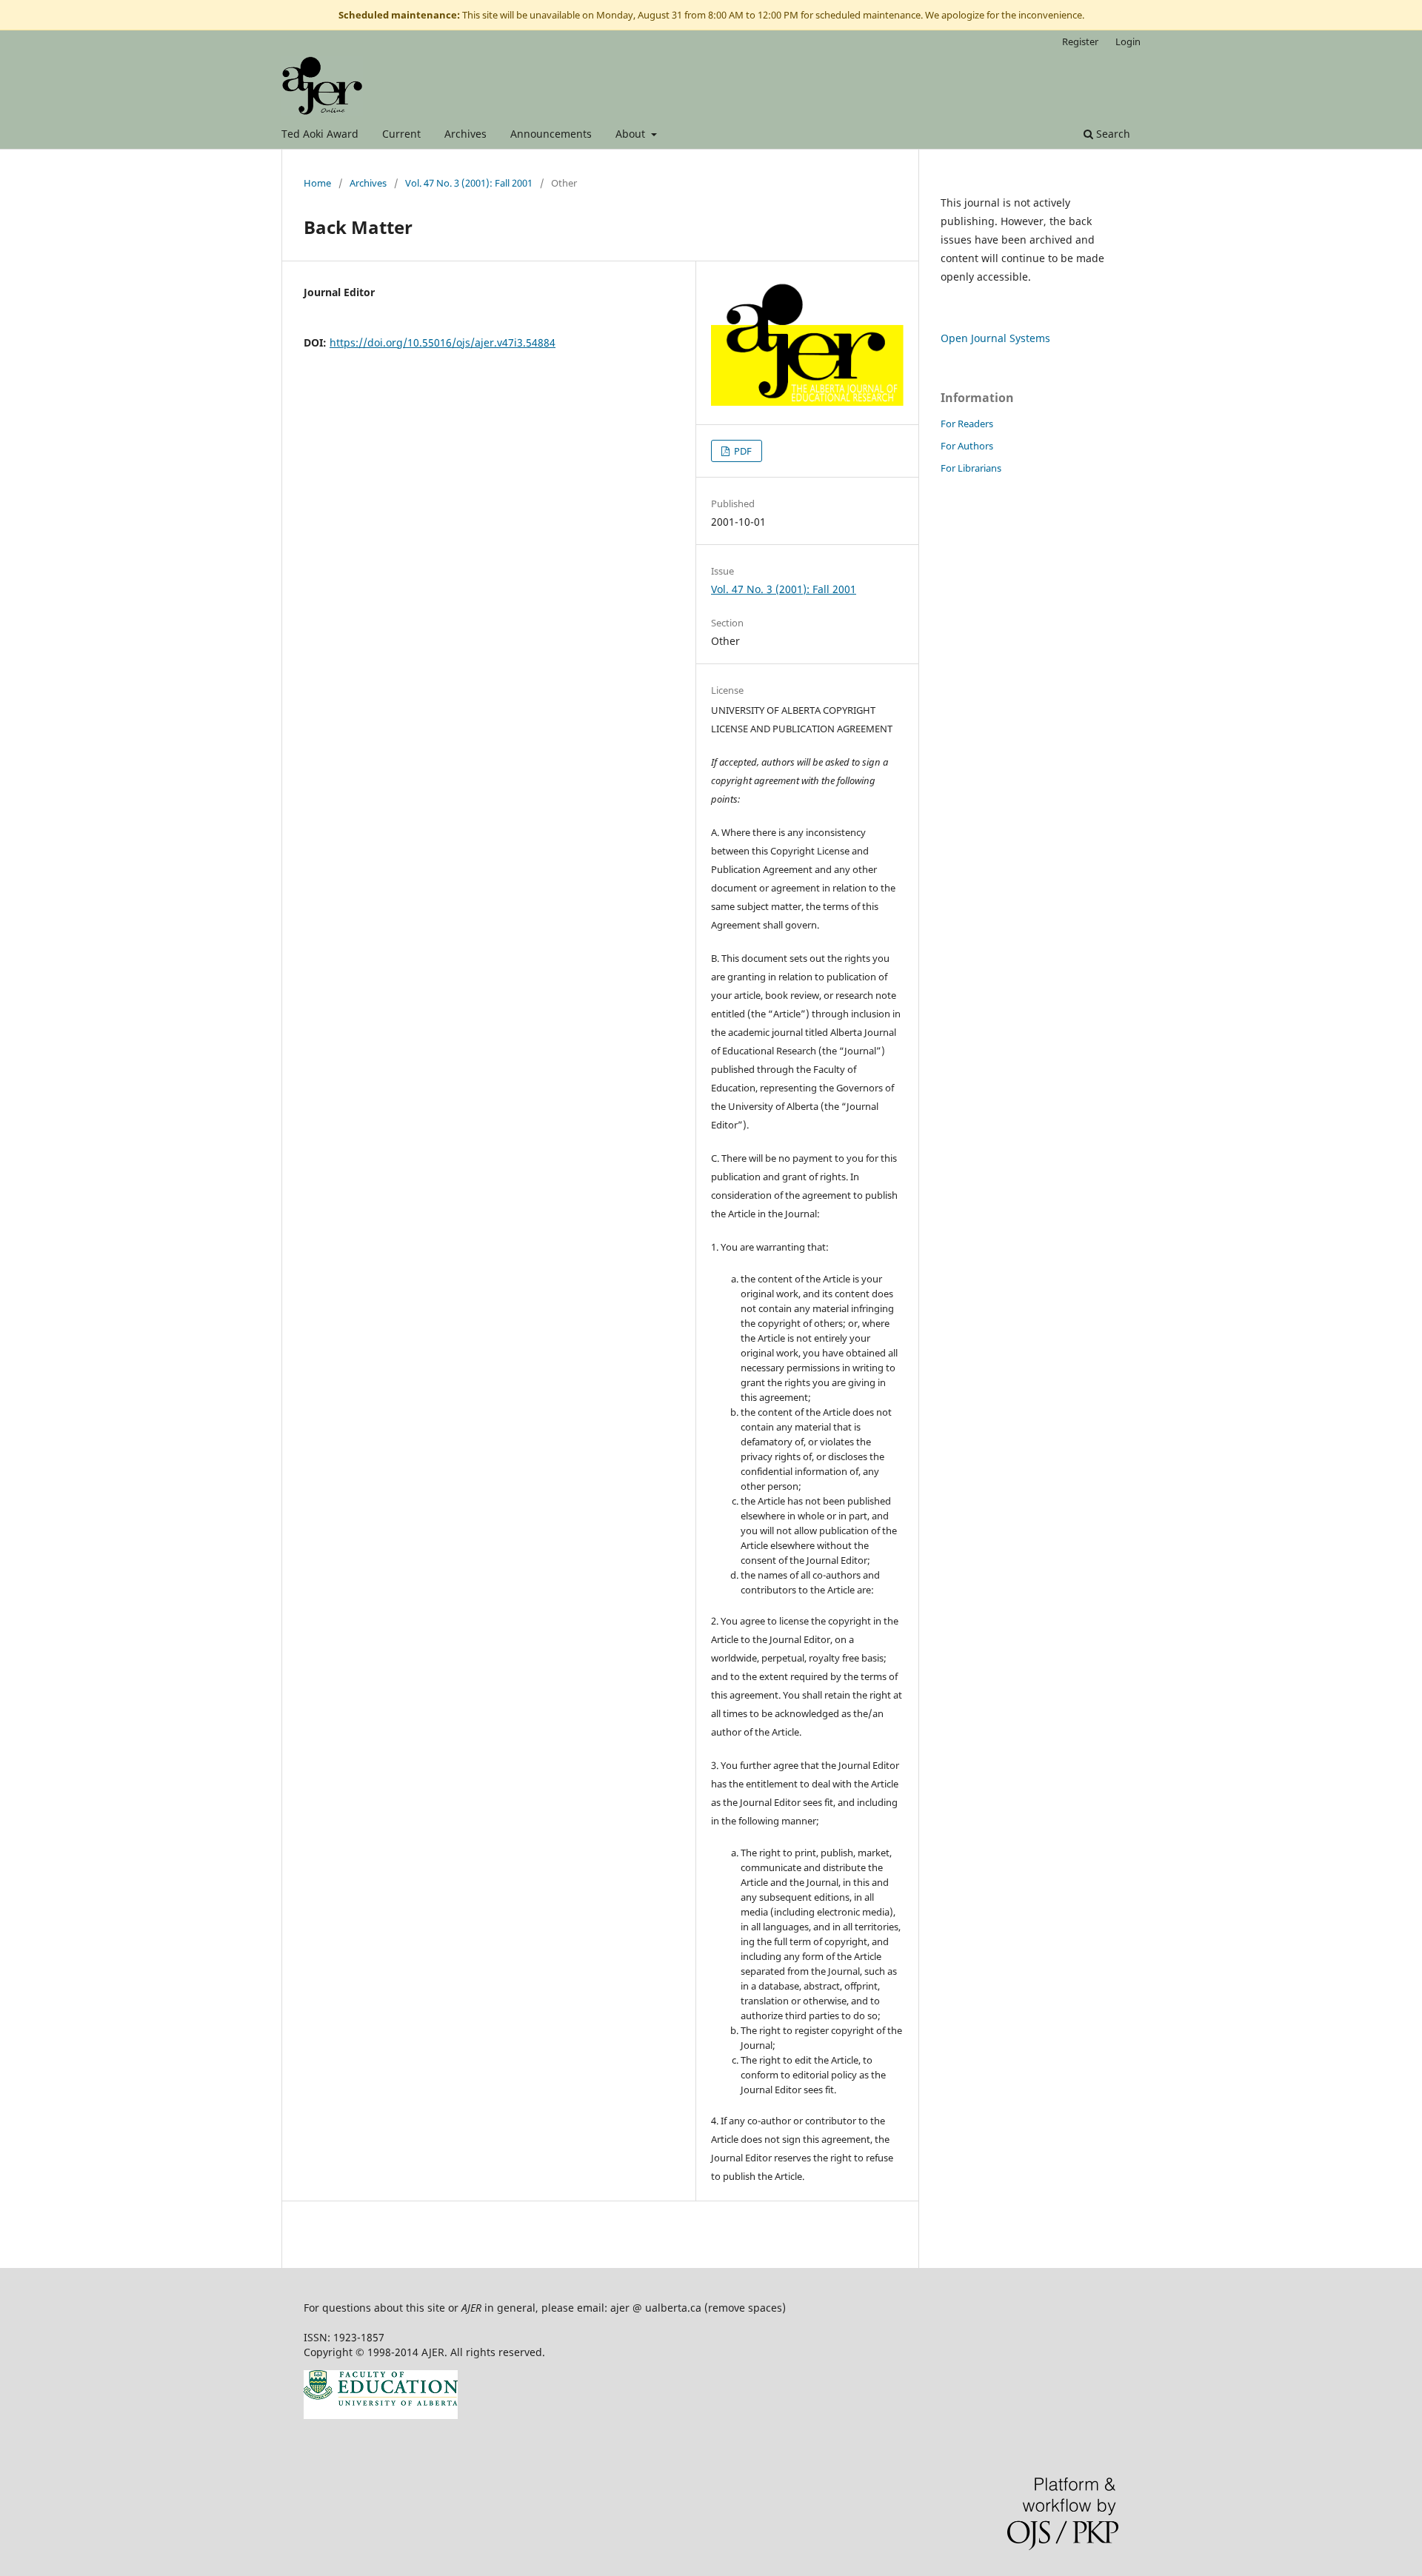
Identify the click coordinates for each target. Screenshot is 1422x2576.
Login (1128, 41)
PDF (742, 451)
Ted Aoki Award (320, 134)
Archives (465, 134)
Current (401, 134)
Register (1080, 41)
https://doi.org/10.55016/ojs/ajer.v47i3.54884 (443, 342)
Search (1112, 134)
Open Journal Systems (995, 338)
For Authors (967, 446)
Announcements (551, 134)
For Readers (967, 424)
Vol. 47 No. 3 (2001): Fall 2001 (469, 183)
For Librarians (971, 468)
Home (317, 183)
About (632, 134)
